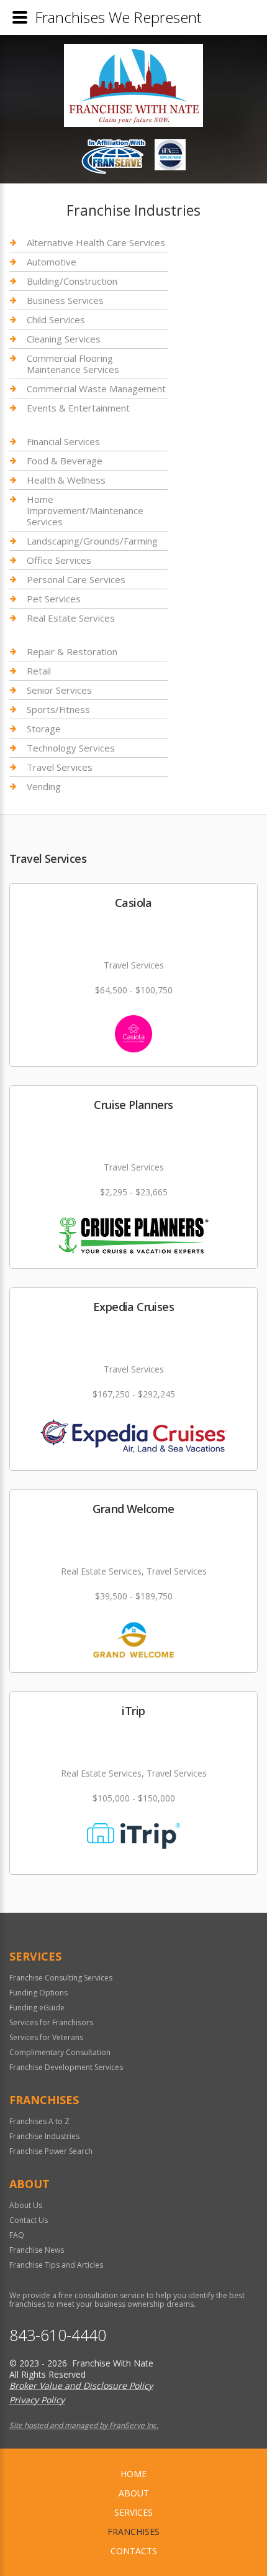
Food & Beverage (65, 461)
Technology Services (71, 748)
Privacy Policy (37, 2400)
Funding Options (38, 1993)
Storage (44, 729)
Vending (44, 786)
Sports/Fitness (58, 709)
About (134, 2493)
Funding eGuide (37, 2008)
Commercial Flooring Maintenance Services (73, 364)
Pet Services (54, 599)
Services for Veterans (46, 2037)
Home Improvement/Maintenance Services (85, 510)
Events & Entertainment (78, 408)
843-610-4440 (58, 2335)
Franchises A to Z (39, 2121)
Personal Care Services (76, 579)
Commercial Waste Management (96, 389)
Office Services (59, 560)
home (133, 2474)
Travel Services (60, 767)
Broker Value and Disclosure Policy (81, 2385)
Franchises (133, 2532)
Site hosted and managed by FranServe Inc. (84, 2425)
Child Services (56, 320)
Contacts (134, 2551)
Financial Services (63, 442)
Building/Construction (72, 281)
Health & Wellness (66, 480)
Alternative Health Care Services (96, 243)
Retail (39, 671)
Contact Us (29, 2220)
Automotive (52, 262)
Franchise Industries (44, 2136)
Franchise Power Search (51, 2151)
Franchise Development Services (66, 2067)
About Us (26, 2205)
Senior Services (59, 690)
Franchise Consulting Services (61, 1978)
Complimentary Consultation (60, 2052)
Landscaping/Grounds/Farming (92, 541)
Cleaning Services (64, 339)
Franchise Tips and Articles (56, 2265)
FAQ (17, 2235)
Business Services (65, 300)
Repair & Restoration (72, 652)
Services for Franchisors (51, 2022)
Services (133, 2512)
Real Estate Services (71, 618)
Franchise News (37, 2250)
